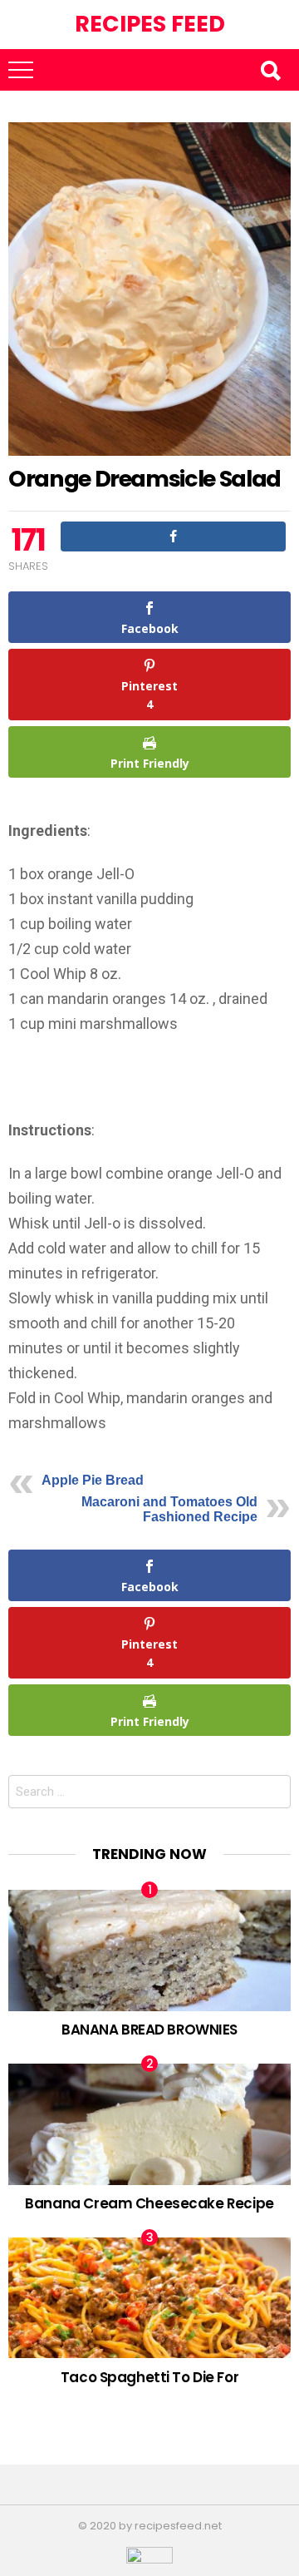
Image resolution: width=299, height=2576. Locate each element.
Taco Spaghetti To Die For (149, 2377)
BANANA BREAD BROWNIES (149, 2030)
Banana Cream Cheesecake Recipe (149, 2203)
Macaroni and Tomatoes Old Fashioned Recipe (169, 1509)
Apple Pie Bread (93, 1480)
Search (270, 70)
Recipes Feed (150, 24)
